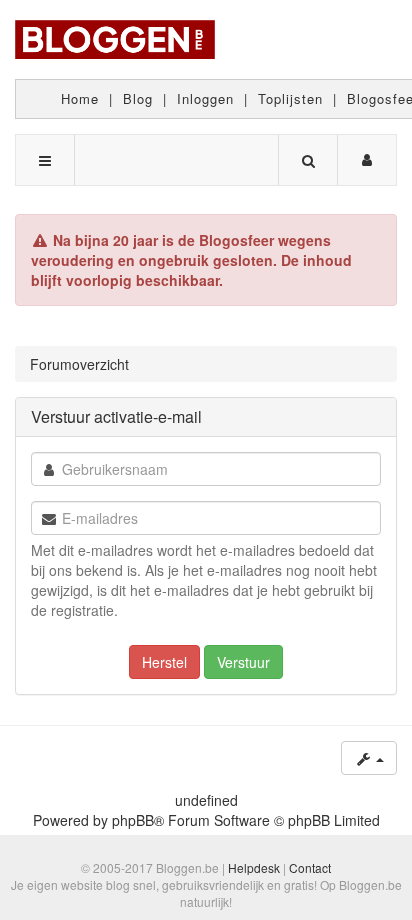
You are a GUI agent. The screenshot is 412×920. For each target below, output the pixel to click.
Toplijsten (290, 98)
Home (80, 98)
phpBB (133, 820)
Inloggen (205, 98)
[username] (49, 470)
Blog (138, 98)
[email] (49, 519)
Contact (310, 867)
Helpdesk (254, 867)
